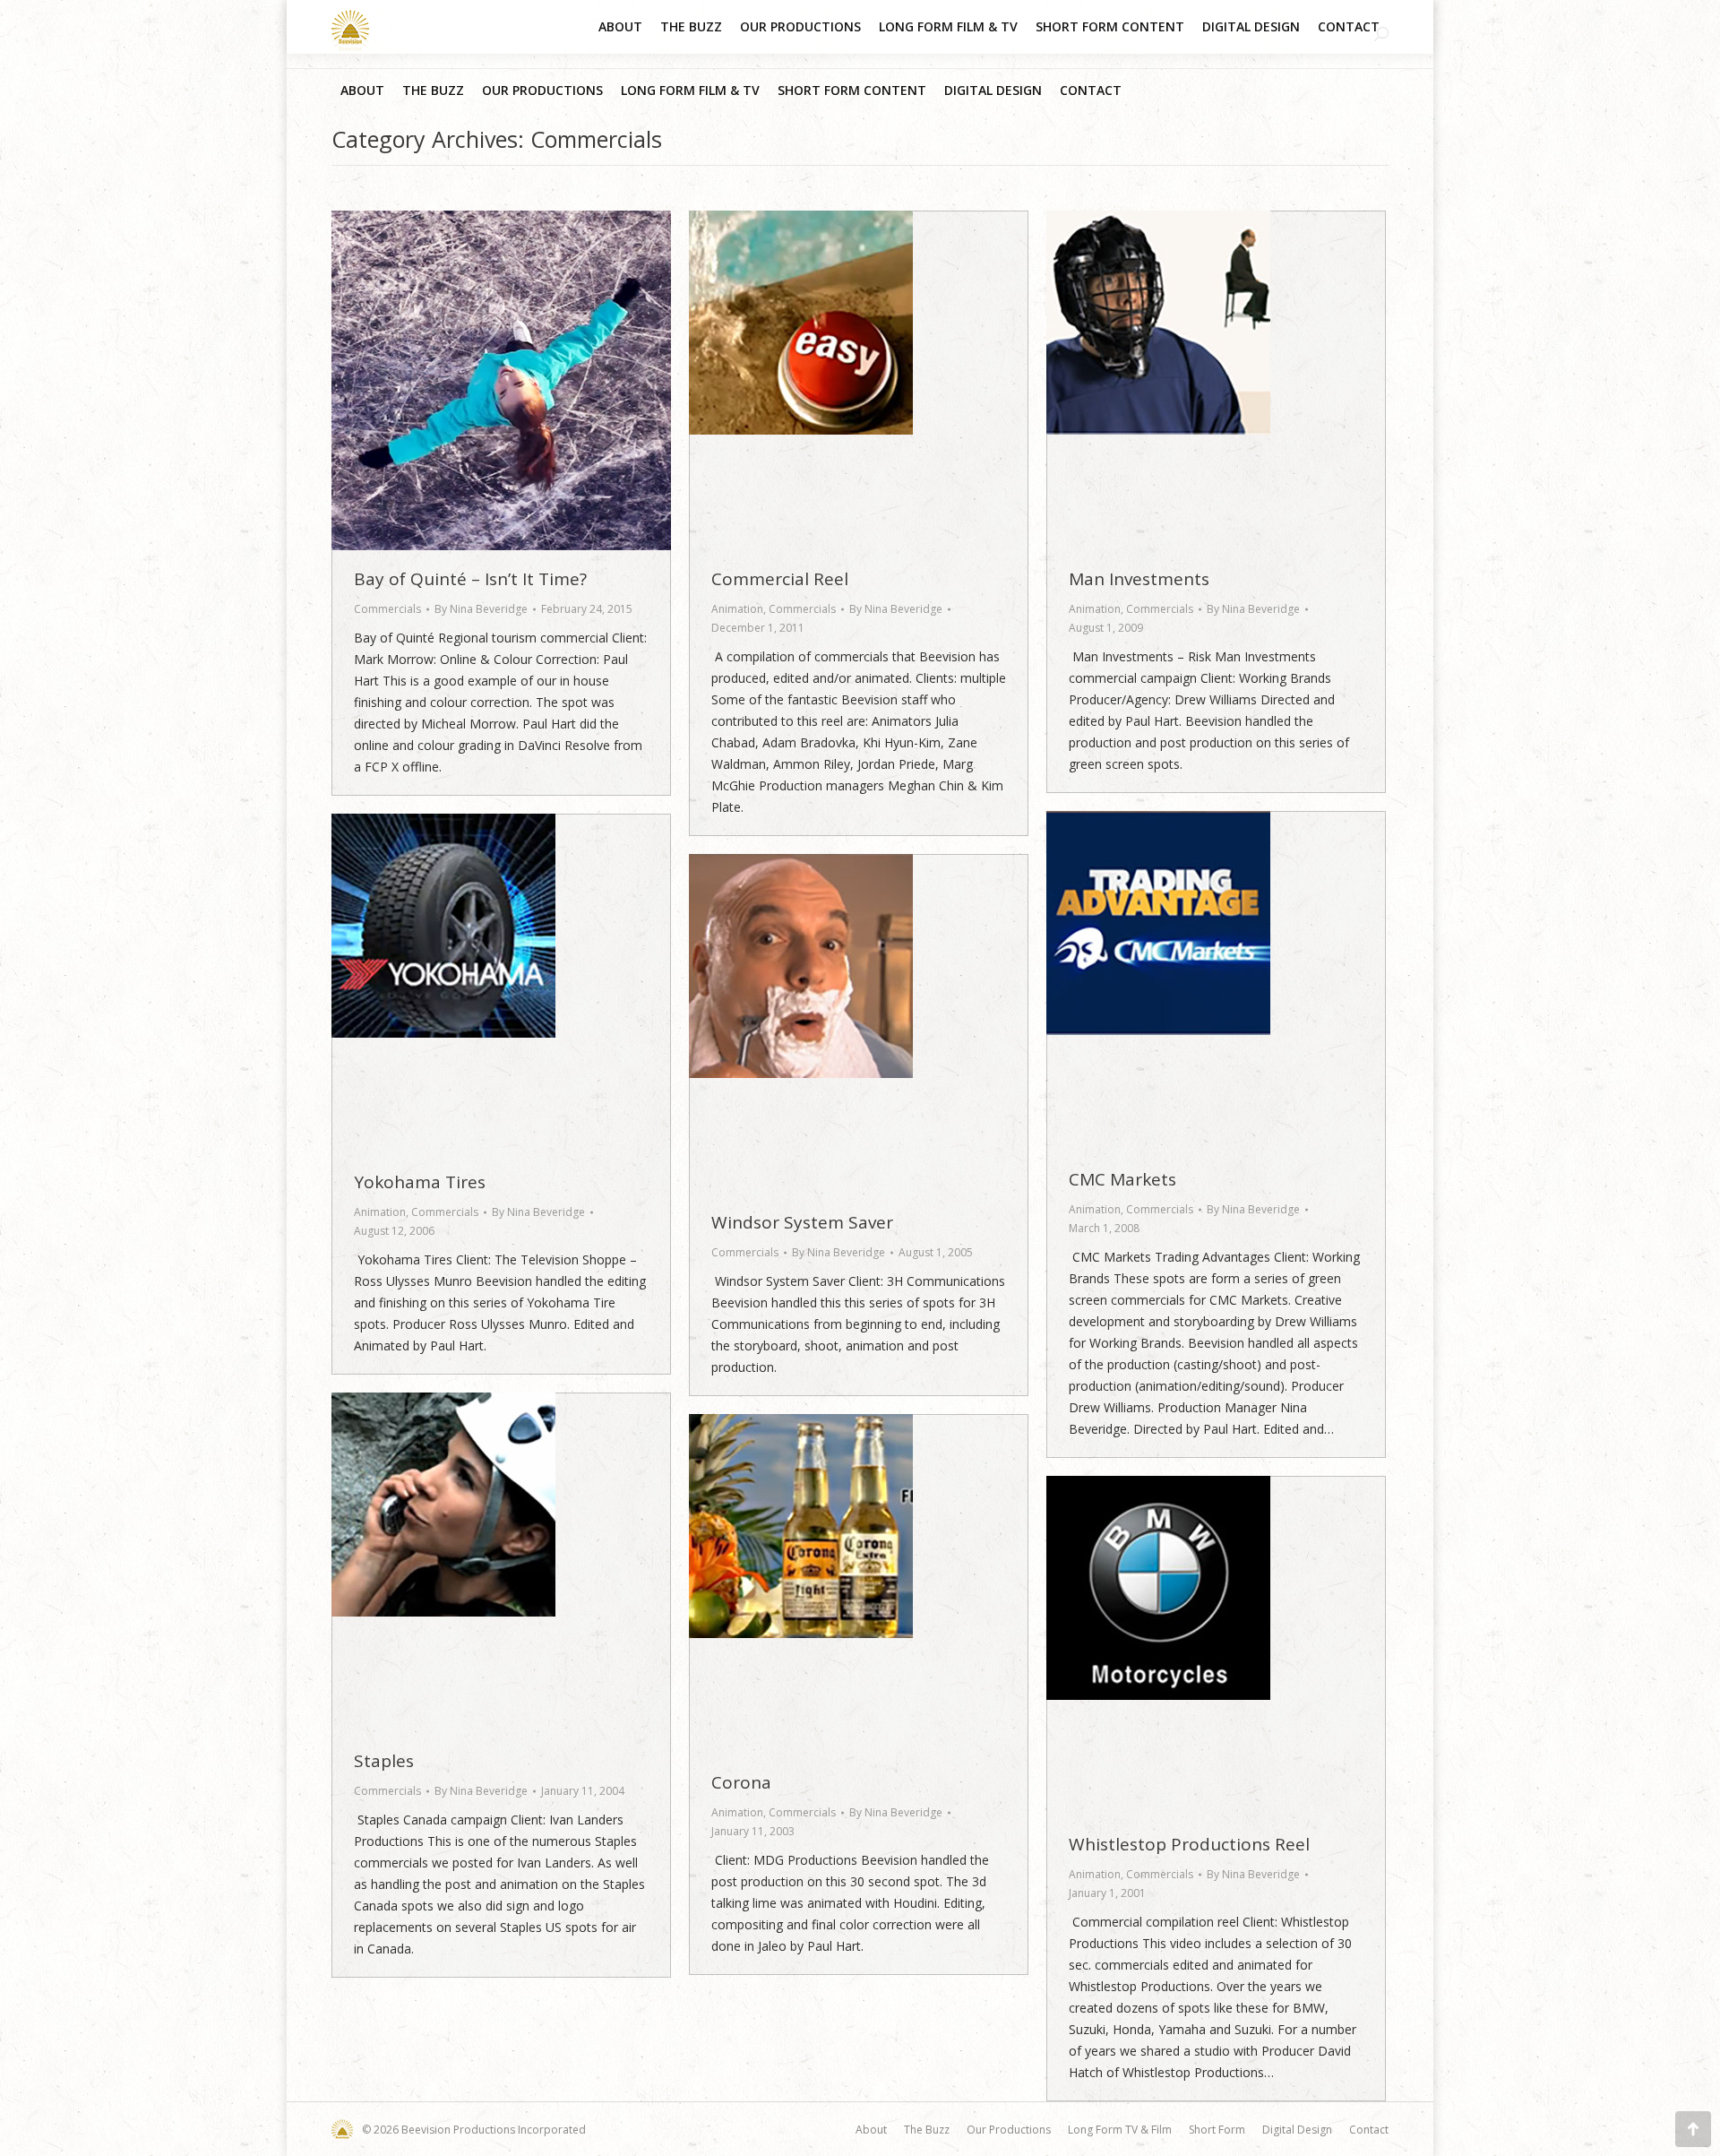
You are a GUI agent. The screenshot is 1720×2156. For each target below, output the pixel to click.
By (481, 609)
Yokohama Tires (420, 1182)
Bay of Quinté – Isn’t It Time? (470, 579)
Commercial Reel (780, 579)
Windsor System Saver (802, 1222)
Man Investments (1139, 579)
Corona (741, 1782)
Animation (737, 609)
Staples (384, 1761)
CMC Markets (1122, 1179)
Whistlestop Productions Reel (1189, 1844)
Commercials (387, 609)
